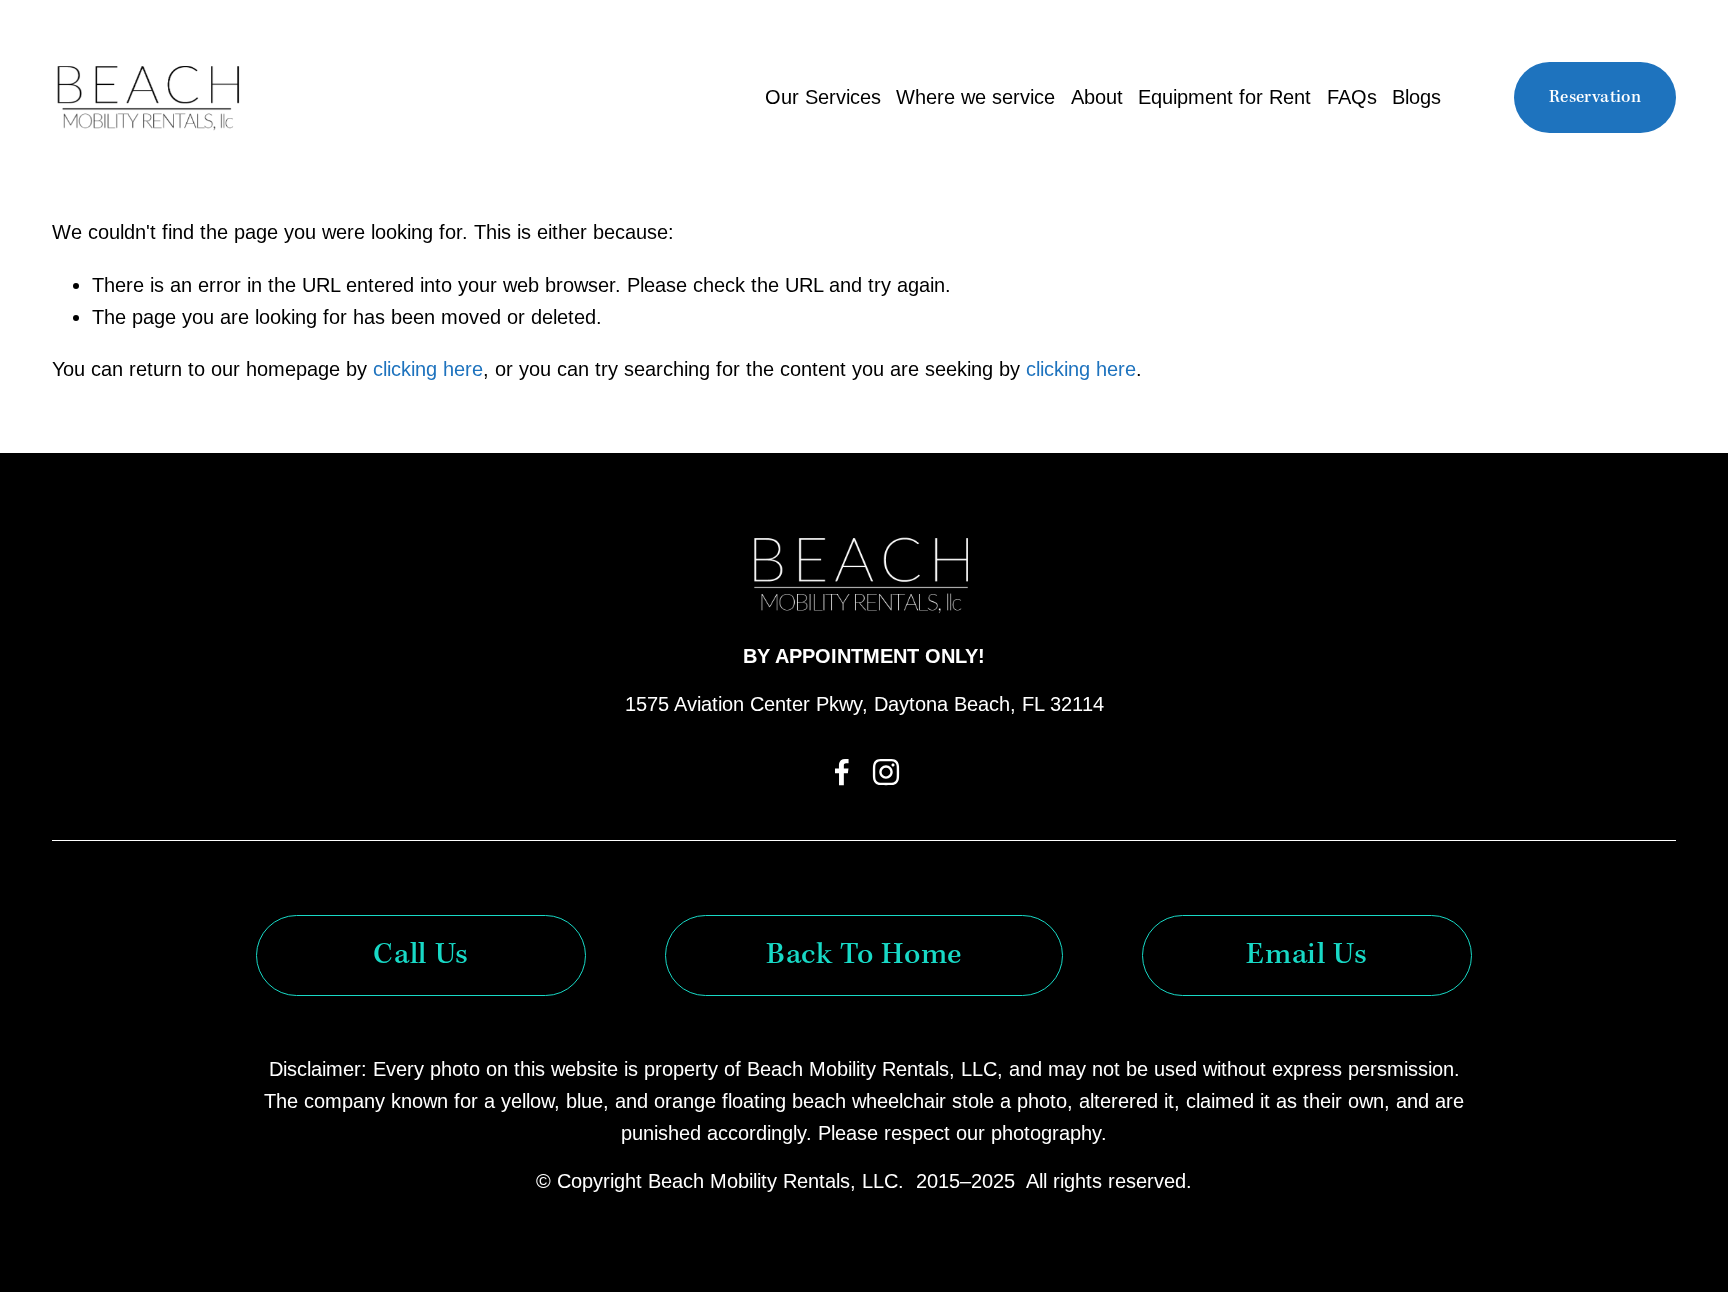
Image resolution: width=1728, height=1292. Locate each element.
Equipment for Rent (1224, 97)
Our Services (823, 97)
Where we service (975, 97)
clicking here (428, 369)
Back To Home (864, 955)
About (1097, 97)
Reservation (1595, 97)
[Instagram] (886, 772)
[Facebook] (842, 772)
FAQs (1352, 97)
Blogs (1416, 97)
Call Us (420, 955)
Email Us (1306, 955)
